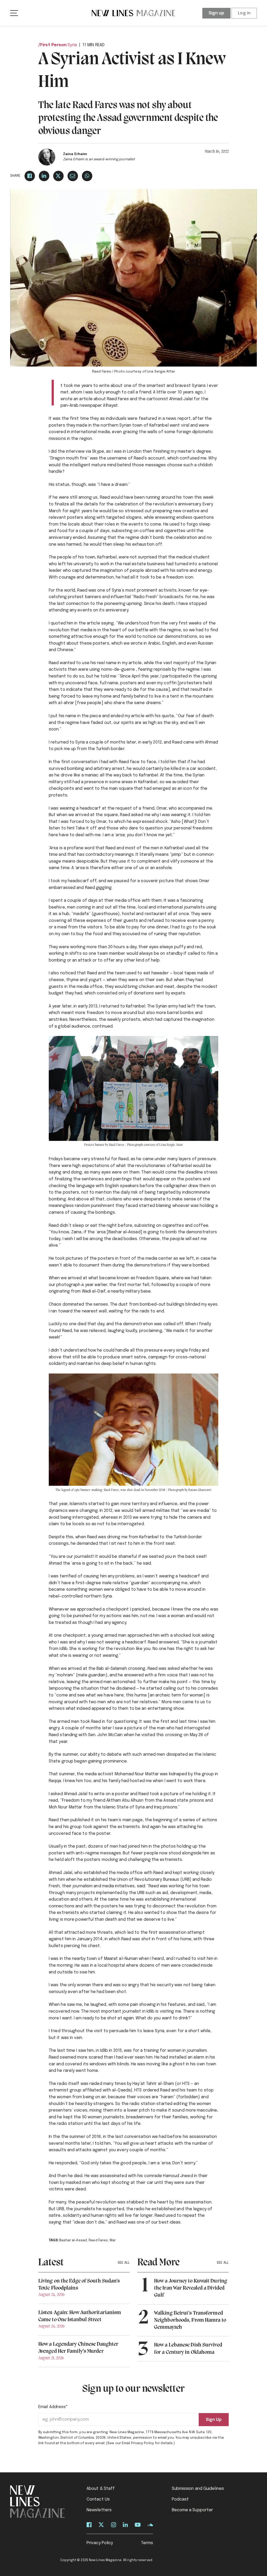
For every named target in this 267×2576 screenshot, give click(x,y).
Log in (244, 13)
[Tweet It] (58, 176)
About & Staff (101, 2489)
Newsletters (99, 2510)
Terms (147, 2543)
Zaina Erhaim (75, 154)
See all (124, 2263)
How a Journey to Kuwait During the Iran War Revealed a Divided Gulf (191, 2288)
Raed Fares (98, 2240)
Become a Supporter (193, 2510)
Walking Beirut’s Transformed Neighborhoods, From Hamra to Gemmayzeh (190, 2320)
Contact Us (98, 2499)
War (113, 2240)
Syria (72, 45)
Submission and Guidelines (198, 2489)
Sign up (217, 13)
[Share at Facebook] (30, 176)
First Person (53, 45)
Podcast (180, 2499)
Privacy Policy (100, 2543)
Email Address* (53, 2407)
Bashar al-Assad (73, 2240)
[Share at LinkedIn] (44, 176)
